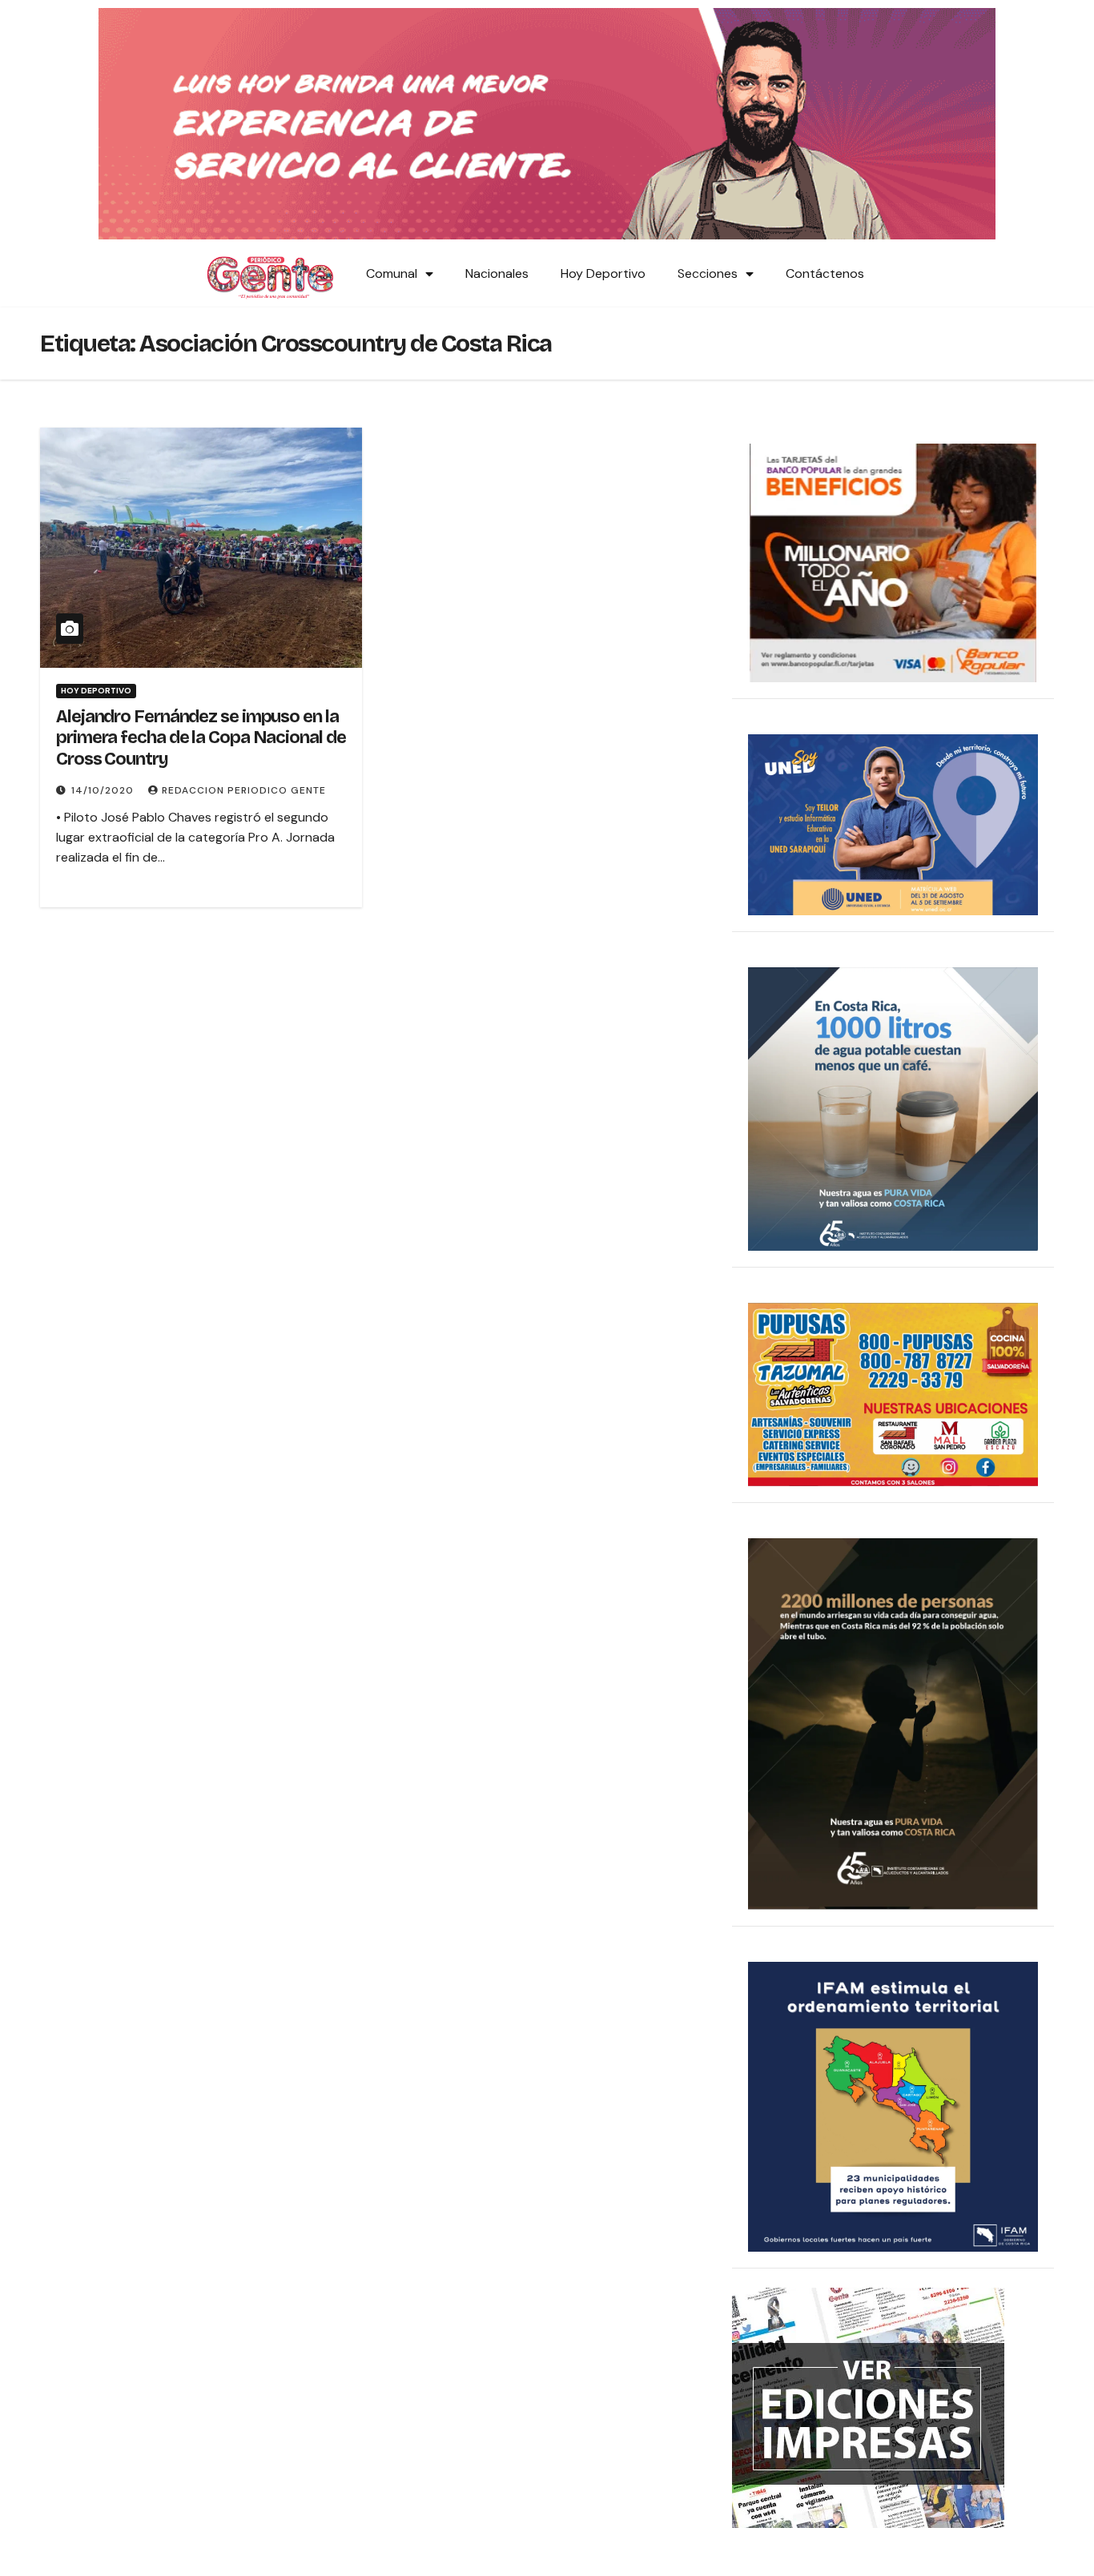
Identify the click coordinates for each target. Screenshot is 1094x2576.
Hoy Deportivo (603, 273)
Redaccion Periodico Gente (244, 790)
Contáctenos (825, 273)
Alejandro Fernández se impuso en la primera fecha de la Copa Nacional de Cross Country (201, 738)
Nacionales (497, 273)
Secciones (708, 273)
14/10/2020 (104, 790)
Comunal (392, 273)
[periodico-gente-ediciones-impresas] (868, 2407)
